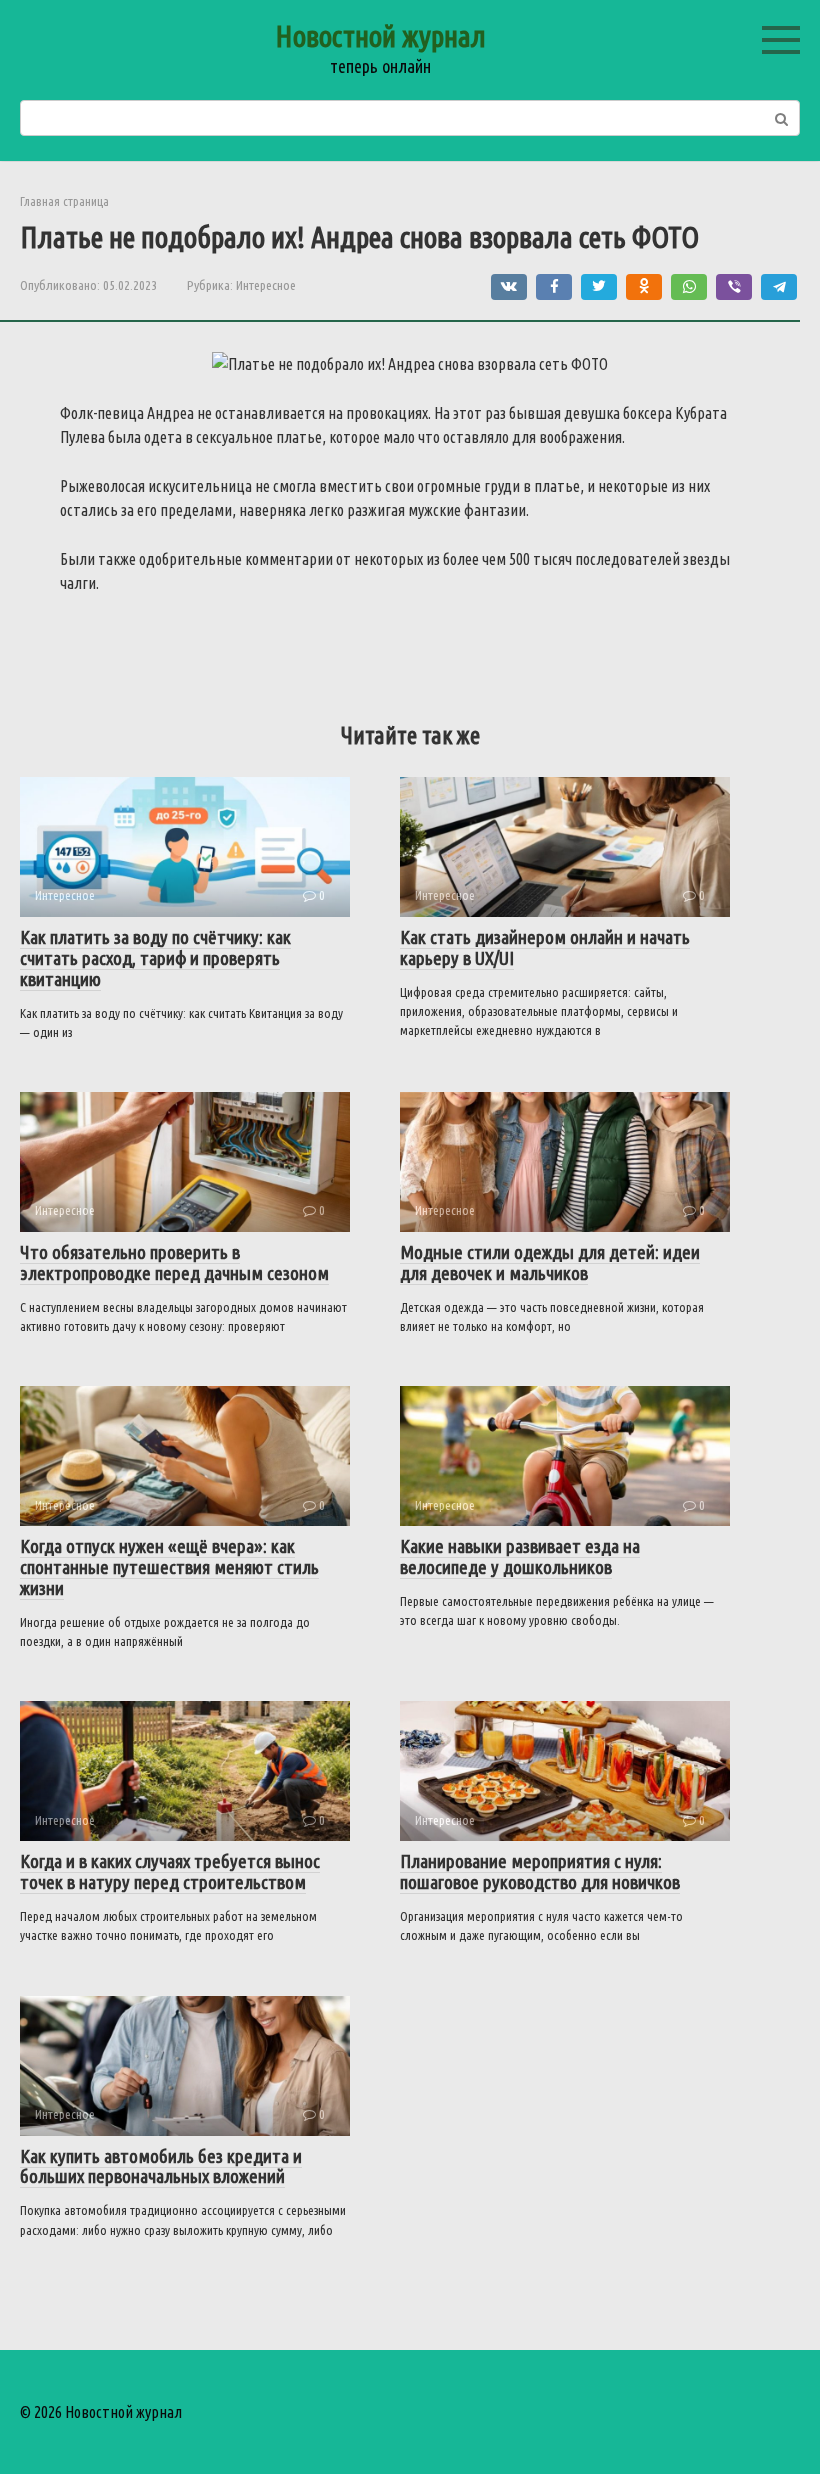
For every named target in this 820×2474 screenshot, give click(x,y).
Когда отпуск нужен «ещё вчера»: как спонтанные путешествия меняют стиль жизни (169, 1567)
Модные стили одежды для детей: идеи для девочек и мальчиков (550, 1262)
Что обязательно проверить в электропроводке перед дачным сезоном (174, 1262)
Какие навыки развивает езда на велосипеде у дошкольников (520, 1556)
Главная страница (64, 201)
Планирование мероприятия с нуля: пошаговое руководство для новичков (540, 1871)
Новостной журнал (380, 36)
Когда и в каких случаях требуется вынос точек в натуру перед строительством (170, 1871)
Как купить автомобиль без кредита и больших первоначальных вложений (161, 2166)
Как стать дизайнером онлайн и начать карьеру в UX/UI (545, 947)
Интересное (266, 285)
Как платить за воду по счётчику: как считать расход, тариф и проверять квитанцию (155, 958)
